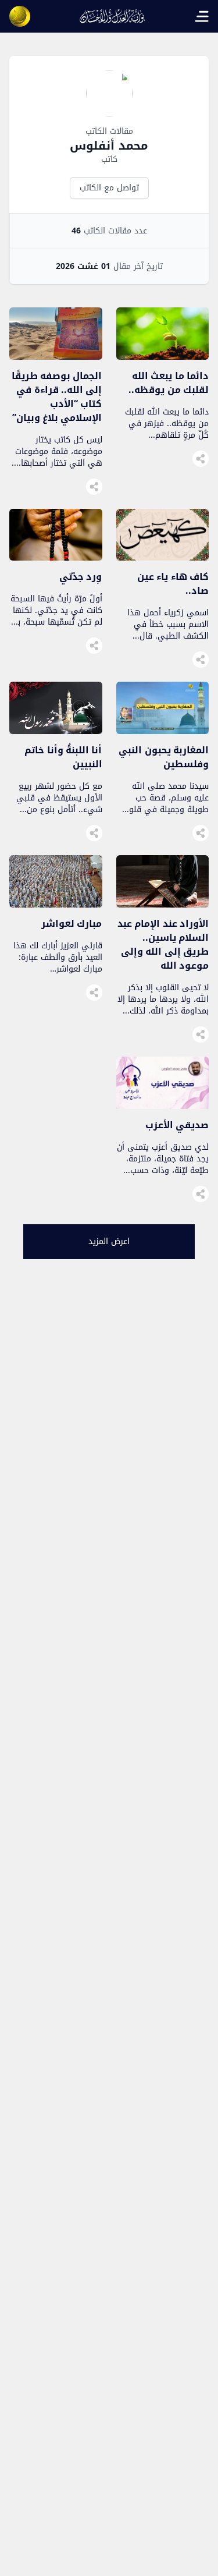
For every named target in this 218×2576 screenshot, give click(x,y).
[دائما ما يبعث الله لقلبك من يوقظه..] (163, 357)
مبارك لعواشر (72, 924)
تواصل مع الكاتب (109, 188)
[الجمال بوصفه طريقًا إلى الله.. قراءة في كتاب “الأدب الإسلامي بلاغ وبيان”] (56, 357)
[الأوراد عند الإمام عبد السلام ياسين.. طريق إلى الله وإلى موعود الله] (163, 904)
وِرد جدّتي (81, 577)
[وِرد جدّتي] (56, 557)
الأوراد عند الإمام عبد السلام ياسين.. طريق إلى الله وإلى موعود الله (163, 945)
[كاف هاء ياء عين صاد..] (163, 557)
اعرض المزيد (109, 1241)
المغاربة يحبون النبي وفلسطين (164, 757)
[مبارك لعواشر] (56, 904)
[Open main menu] (202, 16)
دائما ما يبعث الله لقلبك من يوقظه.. (169, 383)
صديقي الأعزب (177, 1125)
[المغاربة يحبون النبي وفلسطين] (163, 731)
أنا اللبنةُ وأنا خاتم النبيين (63, 757)
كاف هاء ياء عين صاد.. (173, 584)
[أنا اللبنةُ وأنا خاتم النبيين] (56, 731)
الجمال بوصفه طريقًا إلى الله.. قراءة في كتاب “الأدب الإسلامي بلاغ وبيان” (57, 397)
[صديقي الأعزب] (163, 1106)
